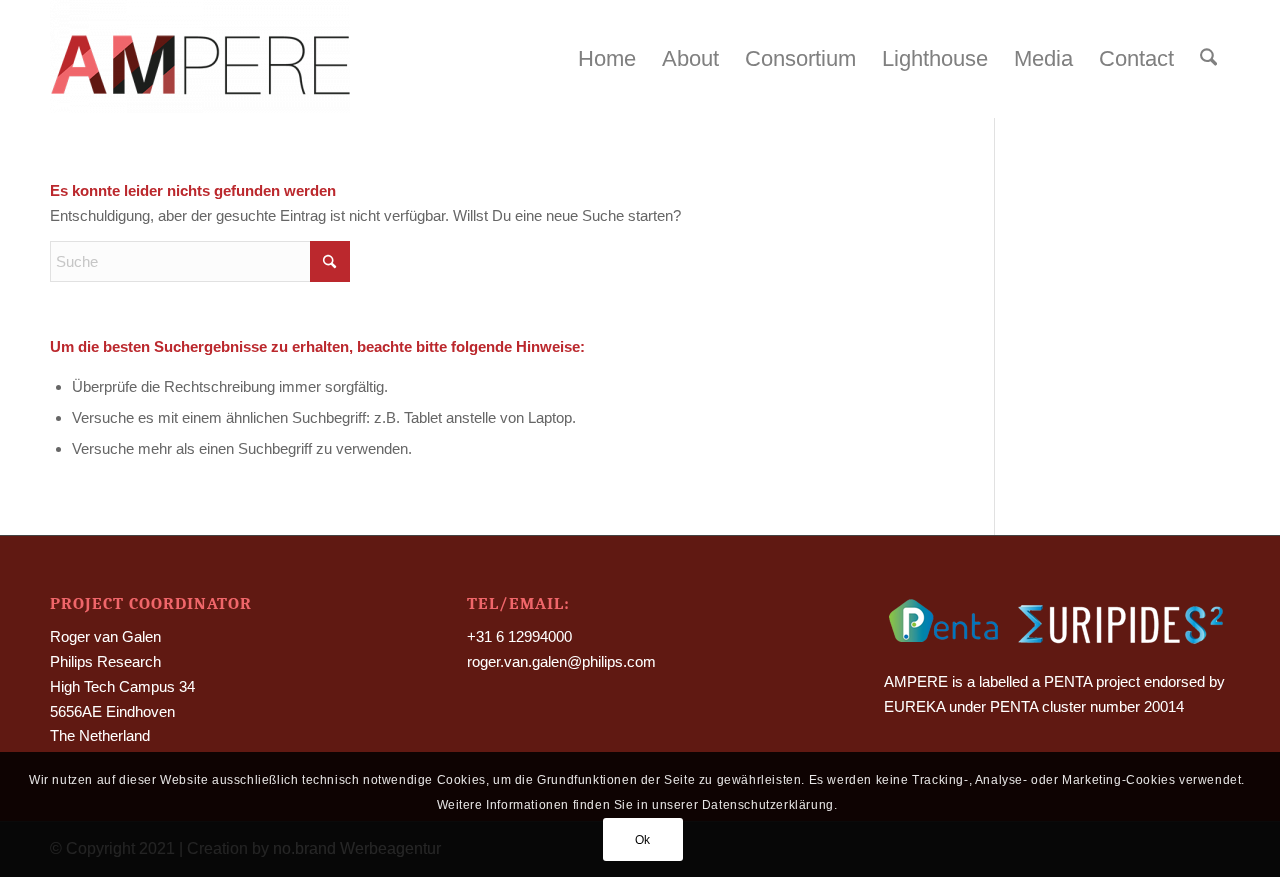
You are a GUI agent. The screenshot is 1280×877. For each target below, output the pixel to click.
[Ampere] (200, 59)
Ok (643, 839)
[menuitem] (607, 59)
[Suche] (1208, 59)
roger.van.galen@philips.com (561, 661)
